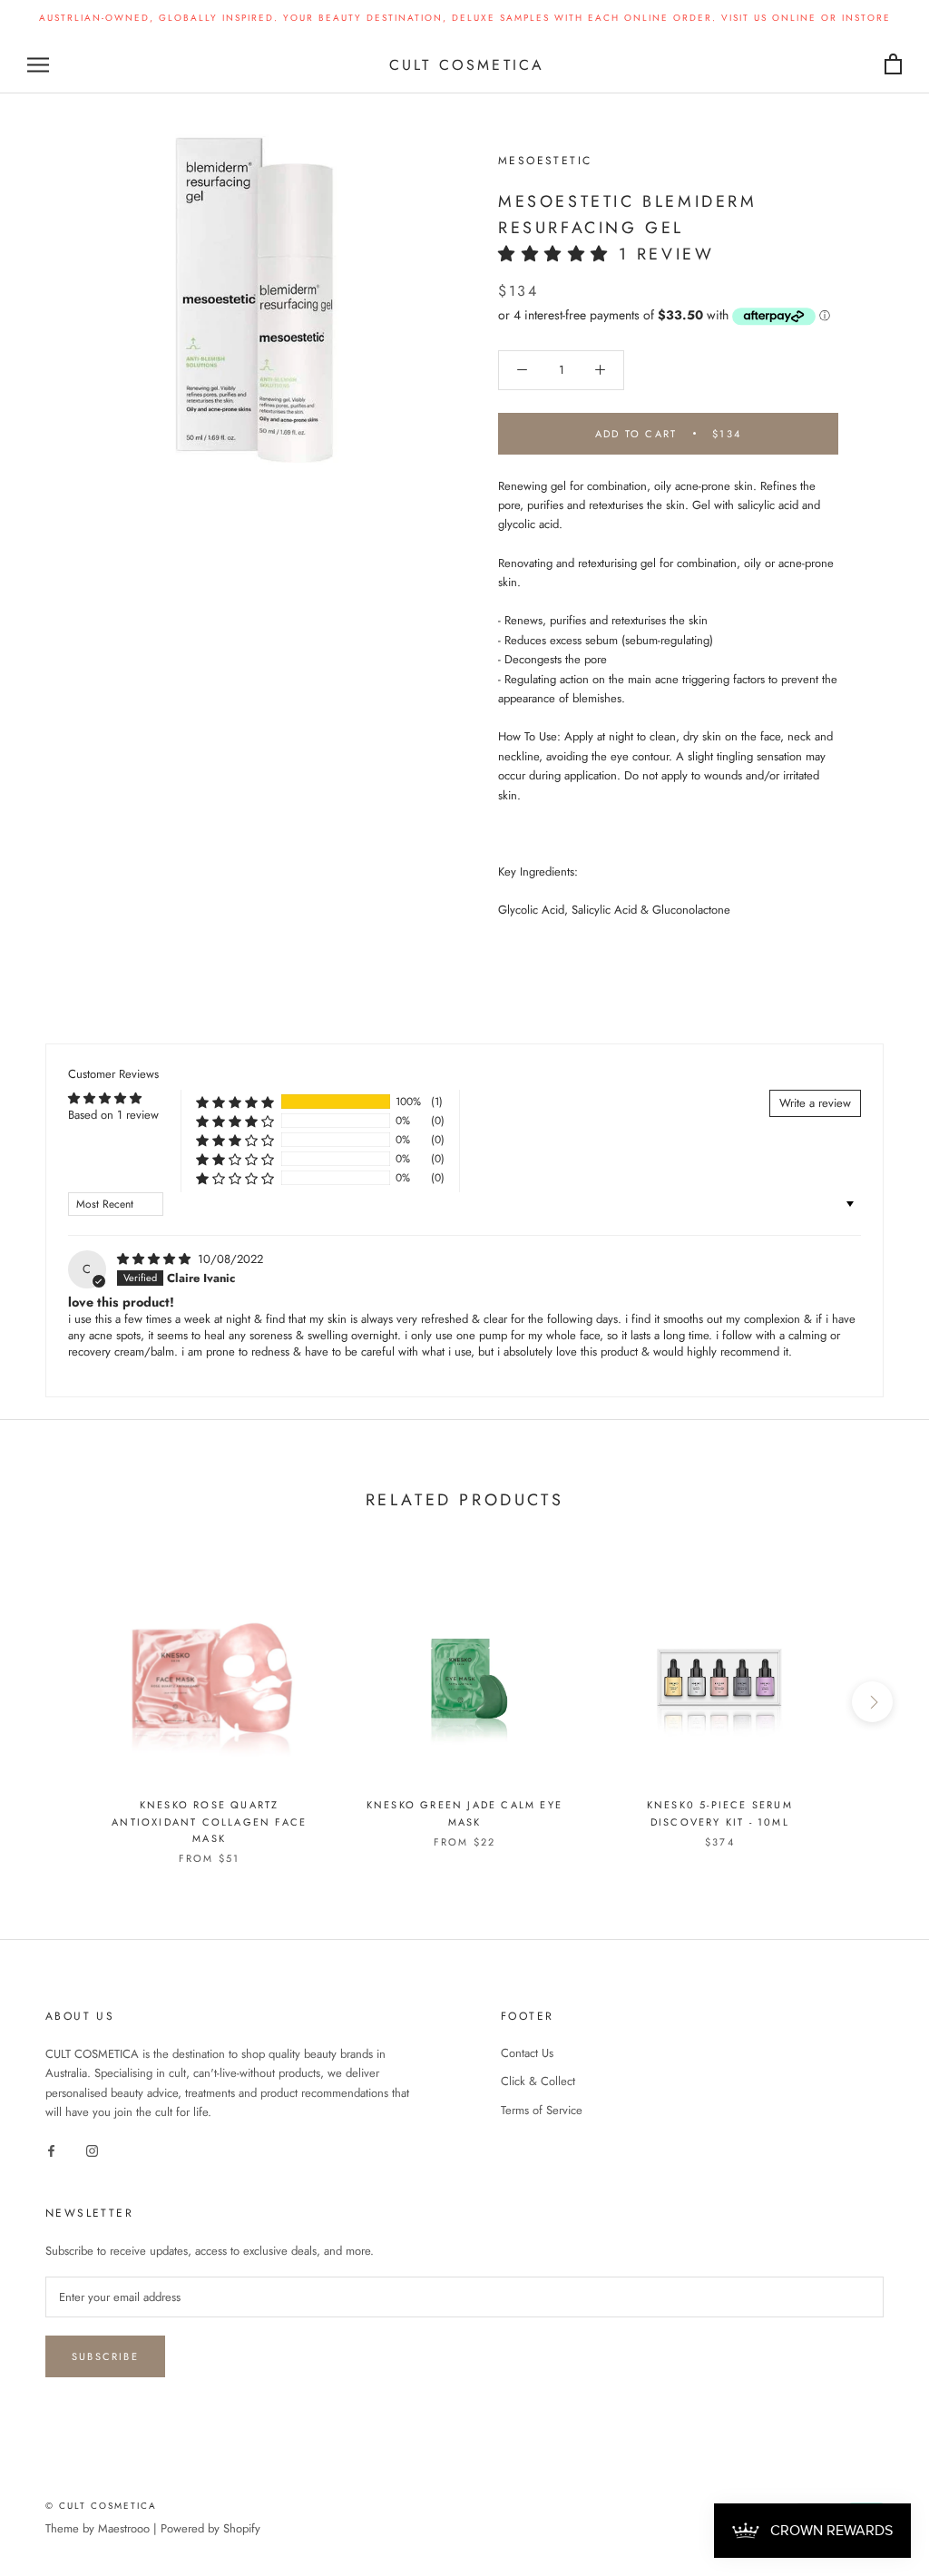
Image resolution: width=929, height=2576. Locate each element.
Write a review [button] (815, 1103)
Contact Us (527, 2053)
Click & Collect (538, 2081)
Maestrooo (124, 2528)
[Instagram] (92, 2150)
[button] (558, 254)
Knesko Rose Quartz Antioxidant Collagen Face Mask (209, 1821)
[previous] (57, 1702)
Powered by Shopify (210, 2528)
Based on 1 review (113, 1115)
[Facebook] (51, 2150)
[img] (156, 1259)
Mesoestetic (545, 161)
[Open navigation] (38, 65)
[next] (872, 1702)
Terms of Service (542, 2110)
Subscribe (105, 2356)
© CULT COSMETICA (101, 2506)
